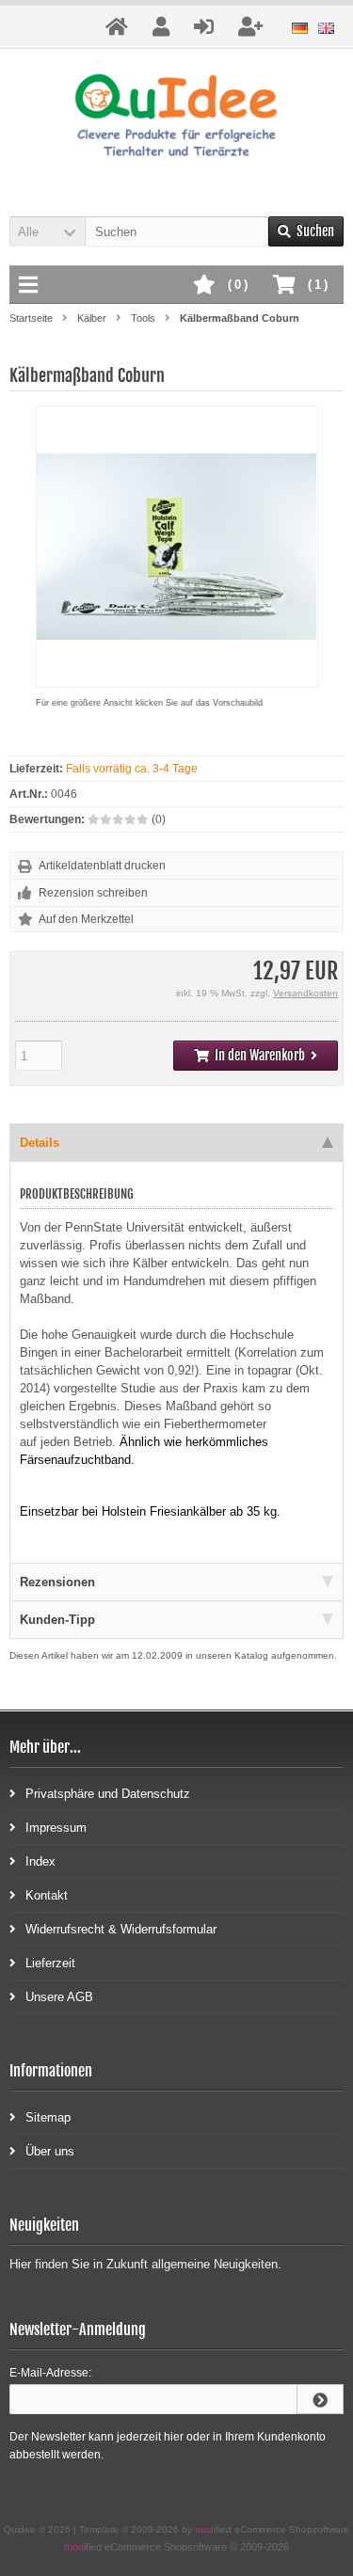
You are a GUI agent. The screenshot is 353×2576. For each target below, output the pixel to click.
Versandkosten (305, 993)
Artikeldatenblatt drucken (102, 866)
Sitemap (48, 2117)
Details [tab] (40, 1143)
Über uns (50, 2151)
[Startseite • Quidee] (176, 118)
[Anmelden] (320, 2399)
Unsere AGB (59, 1997)
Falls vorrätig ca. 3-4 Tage (132, 769)
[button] (47, 231)
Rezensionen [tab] (57, 1582)
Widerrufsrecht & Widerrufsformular (121, 1929)
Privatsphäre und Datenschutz (108, 1794)
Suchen (306, 232)
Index (40, 1861)
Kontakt (47, 1895)
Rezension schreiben (93, 893)
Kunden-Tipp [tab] (57, 1620)
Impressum (56, 1828)
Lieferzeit (50, 1963)
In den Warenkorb (256, 1056)
